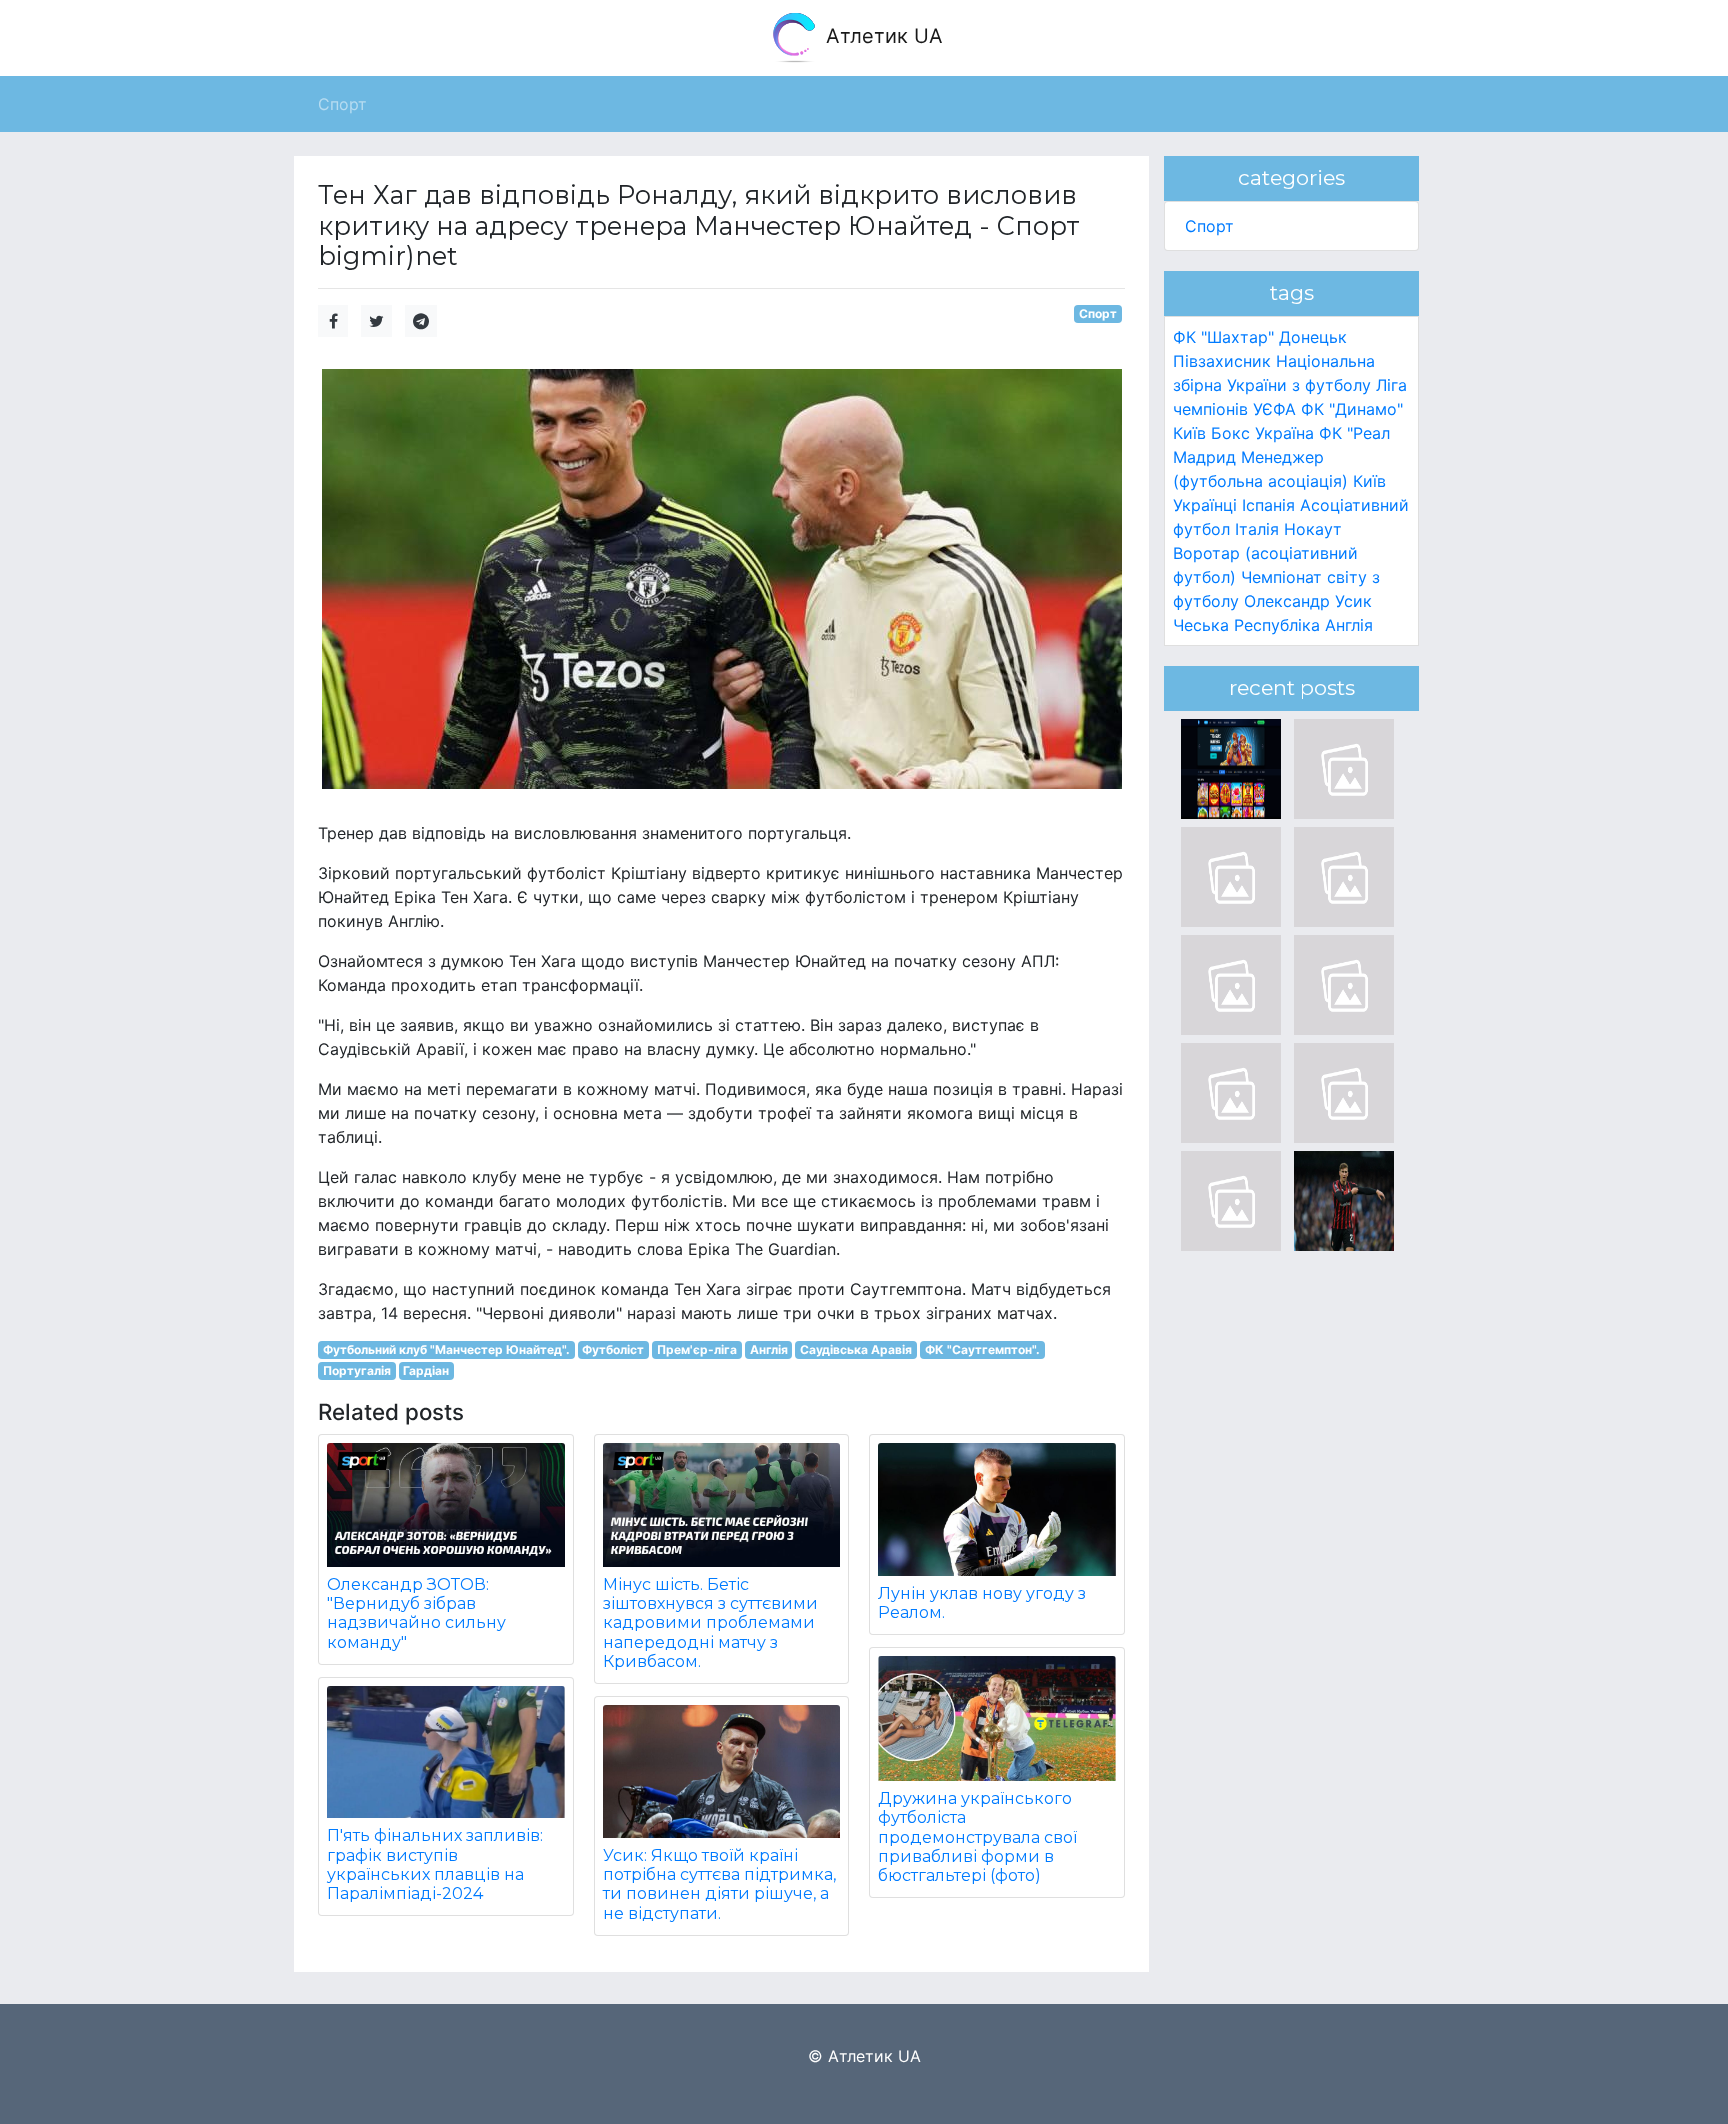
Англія (769, 1349)
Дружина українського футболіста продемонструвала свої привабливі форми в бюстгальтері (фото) (977, 1837)
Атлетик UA (881, 36)
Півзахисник (1222, 361)
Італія (1257, 529)
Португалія (357, 1370)
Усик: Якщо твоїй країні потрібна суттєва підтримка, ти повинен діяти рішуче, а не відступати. (719, 1884)
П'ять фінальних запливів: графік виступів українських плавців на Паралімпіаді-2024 (435, 1864)
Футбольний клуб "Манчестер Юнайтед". (446, 1349)
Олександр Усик (1308, 601)
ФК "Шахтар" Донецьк (1260, 337)
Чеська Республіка (1246, 625)
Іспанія (1268, 505)
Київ (1369, 481)
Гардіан (426, 1370)
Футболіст (613, 1349)
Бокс (1230, 433)
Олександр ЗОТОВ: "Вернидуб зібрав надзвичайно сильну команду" (416, 1613)
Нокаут (1313, 529)
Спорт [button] (342, 104)
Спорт (1098, 313)
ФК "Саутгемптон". (982, 1349)
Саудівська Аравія (856, 1349)
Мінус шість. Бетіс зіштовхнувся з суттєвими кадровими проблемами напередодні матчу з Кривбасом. (710, 1623)
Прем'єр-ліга (697, 1349)
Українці (1205, 505)
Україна (1284, 433)
